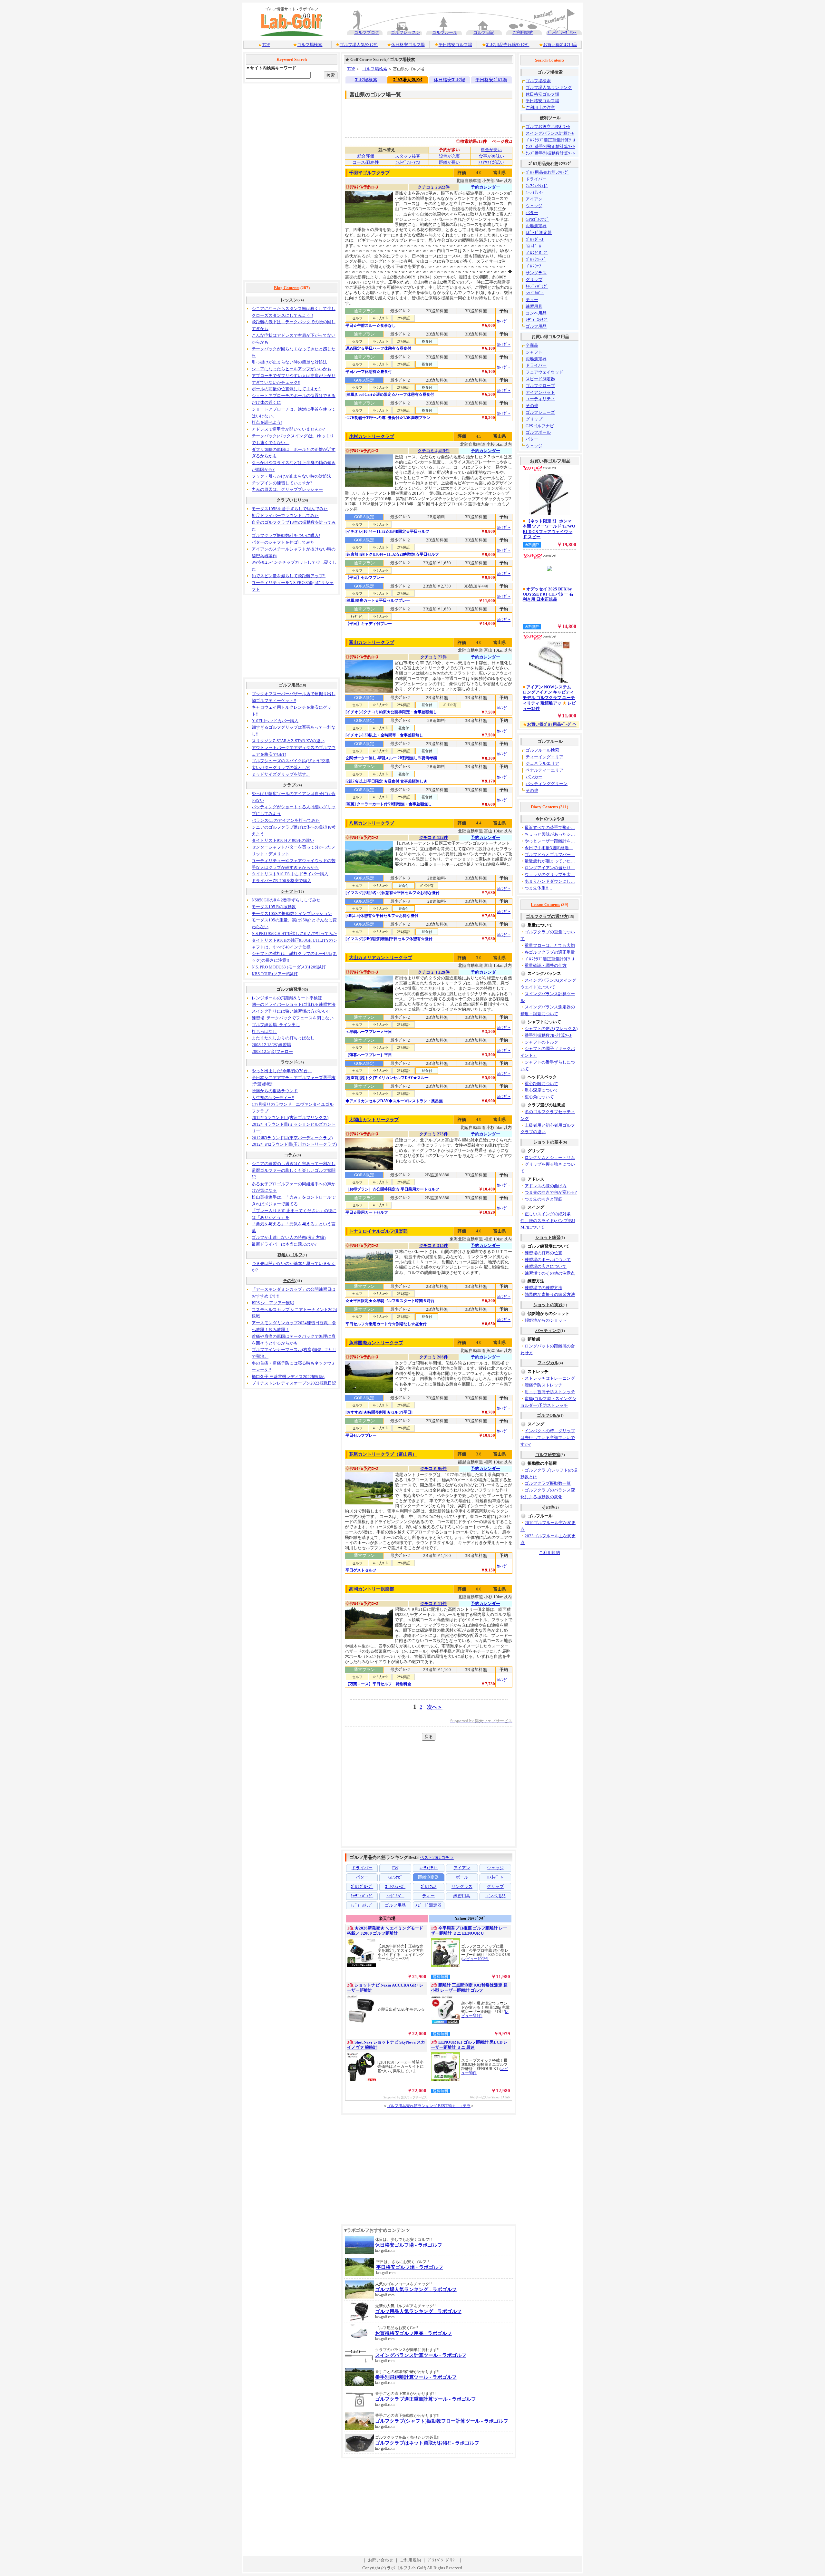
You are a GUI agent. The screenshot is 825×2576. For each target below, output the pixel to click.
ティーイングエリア (544, 757)
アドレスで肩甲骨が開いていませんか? (288, 429)
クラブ (289, 785)
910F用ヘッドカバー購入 (275, 721)
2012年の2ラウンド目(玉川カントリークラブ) (294, 1144)
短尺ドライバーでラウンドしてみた (285, 515)
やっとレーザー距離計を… (550, 841)
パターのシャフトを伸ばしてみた (283, 542)
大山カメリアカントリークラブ (381, 958)
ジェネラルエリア (542, 763)
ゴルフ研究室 (548, 1455)
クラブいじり (289, 500)
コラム (290, 1155)
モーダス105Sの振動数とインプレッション (292, 914)
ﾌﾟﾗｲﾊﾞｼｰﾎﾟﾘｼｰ (562, 32)
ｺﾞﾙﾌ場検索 (366, 80)
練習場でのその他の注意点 (550, 1273)
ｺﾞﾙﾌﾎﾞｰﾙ (535, 239)
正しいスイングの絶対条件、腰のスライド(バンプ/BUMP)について (548, 1221)
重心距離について (541, 1084)
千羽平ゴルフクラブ (369, 173)
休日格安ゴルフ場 (408, 45)
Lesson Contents (545, 904)
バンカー (534, 777)
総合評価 (366, 156)
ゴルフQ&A (548, 1415)
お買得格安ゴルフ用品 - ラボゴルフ (413, 2333)
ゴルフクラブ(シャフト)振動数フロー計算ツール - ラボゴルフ (442, 2421)
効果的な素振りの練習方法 (550, 1294)
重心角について (539, 1097)
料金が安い (491, 150)
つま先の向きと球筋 (544, 1199)
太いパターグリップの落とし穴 (281, 768)
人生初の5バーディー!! (273, 1098)
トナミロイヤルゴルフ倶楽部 (378, 1231)
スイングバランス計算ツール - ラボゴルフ (421, 2355)
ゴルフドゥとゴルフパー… (550, 855)
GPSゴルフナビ (540, 426)
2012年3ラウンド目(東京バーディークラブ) (292, 1138)
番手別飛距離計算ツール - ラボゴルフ (416, 2377)
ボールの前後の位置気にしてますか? (286, 389)
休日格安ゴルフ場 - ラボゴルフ (409, 2245)
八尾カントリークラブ (372, 823)
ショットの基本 (548, 1142)
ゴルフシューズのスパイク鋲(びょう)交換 (291, 761)
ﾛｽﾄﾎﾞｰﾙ (534, 246)
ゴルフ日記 (484, 32)
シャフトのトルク (541, 1042)
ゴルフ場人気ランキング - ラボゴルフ (416, 2289)
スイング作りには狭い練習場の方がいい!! (291, 1011)
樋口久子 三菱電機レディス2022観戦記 (288, 1377)
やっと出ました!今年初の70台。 (282, 1071)
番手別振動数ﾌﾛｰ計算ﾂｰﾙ (548, 1035)
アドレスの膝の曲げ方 (546, 1186)
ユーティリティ (540, 399)
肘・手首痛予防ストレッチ (550, 1392)
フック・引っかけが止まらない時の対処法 (291, 476)
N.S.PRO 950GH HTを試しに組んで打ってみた (294, 933)
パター (532, 213)
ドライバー (536, 179)
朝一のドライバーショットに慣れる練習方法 (294, 1004)
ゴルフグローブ (540, 386)
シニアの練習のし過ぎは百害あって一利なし (294, 1164)
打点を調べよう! (267, 422)
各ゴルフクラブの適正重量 (550, 952)
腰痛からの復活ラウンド (275, 1091)
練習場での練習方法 (544, 1288)
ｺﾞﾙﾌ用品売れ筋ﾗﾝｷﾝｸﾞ (508, 45)
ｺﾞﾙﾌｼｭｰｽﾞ (536, 259)
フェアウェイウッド (544, 372)
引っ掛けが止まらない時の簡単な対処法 (289, 362)
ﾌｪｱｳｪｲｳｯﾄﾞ (537, 186)
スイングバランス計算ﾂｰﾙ (550, 133)
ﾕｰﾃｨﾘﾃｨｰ (535, 192)
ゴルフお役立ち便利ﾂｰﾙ (548, 126)
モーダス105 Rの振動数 (274, 907)
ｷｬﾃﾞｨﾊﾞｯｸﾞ (537, 286)
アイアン (534, 199)
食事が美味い (491, 156)
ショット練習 (548, 1237)
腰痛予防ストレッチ (544, 1385)
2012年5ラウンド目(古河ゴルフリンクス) (290, 1118)
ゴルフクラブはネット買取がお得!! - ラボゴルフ (427, 2443)
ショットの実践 (548, 1305)
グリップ (534, 280)
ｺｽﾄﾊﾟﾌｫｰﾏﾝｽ (408, 162)
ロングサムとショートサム (550, 1157)
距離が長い (449, 162)
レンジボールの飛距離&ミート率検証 (287, 998)
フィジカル (548, 1363)
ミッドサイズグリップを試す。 (281, 774)
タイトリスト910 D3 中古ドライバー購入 (290, 874)
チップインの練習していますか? (282, 483)
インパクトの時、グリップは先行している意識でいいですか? (548, 1438)
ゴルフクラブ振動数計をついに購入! (286, 535)
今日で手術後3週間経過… (549, 848)
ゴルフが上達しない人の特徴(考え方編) (289, 1237)
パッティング (548, 1331)
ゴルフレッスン (406, 32)
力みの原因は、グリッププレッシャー (287, 489)
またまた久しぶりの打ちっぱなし (283, 1038)
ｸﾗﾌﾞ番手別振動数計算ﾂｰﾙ (550, 153)
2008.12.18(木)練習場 (271, 1045)
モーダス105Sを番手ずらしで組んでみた (290, 509)
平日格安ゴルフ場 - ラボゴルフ (410, 2267)
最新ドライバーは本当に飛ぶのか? (284, 1244)
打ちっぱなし (264, 1031)
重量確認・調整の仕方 (546, 965)
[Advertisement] (292, 182)
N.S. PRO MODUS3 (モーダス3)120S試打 (289, 967)
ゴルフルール (445, 32)
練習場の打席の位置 (544, 1253)
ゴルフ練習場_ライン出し (276, 1025)
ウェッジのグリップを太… (550, 875)
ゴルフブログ (367, 32)
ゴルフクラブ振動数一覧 (548, 1483)
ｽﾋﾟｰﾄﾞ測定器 (539, 233)
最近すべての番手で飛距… (550, 827)
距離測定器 (536, 226)
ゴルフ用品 (289, 685)
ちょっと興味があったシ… (550, 834)
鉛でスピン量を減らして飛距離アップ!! (289, 576)
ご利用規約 (523, 32)
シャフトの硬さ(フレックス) (551, 1029)
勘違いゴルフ (290, 1255)
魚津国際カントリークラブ (376, 1343)
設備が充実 (449, 156)
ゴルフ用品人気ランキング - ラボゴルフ (418, 2311)
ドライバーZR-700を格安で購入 (281, 881)
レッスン (289, 300)
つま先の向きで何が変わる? (551, 1192)
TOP (266, 45)
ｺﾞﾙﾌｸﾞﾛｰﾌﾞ (537, 253)
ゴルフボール (538, 432)
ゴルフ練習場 (289, 989)
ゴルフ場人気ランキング (549, 87)
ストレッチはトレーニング (550, 1378)
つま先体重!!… (539, 888)
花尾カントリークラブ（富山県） (383, 1454)
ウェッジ (534, 206)
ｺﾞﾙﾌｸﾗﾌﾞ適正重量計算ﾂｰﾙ (551, 140)
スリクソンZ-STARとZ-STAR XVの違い (288, 741)
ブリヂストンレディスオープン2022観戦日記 (294, 1383)
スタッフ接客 (408, 156)
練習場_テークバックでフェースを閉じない (293, 1018)
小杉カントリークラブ (372, 437)
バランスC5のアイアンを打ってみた (286, 820)
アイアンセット (540, 392)
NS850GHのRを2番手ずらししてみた (286, 900)
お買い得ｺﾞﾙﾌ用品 (560, 45)
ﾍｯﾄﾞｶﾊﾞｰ (535, 293)
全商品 (532, 345)
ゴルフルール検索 (542, 750)
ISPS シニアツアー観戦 (273, 1303)
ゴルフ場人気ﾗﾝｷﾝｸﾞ (359, 45)
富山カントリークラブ (372, 642)
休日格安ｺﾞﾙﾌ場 (450, 80)
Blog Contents (287, 288)
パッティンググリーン (547, 784)
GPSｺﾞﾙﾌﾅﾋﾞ (537, 219)
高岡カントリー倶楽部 (372, 1589)
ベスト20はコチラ (437, 1857)
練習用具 (534, 306)
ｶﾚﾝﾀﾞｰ (504, 321)
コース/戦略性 (366, 162)
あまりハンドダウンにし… (550, 881)
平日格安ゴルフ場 (455, 45)
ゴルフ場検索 (310, 45)
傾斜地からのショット (546, 1320)
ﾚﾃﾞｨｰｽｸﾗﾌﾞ (537, 320)
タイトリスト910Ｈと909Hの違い (283, 840)
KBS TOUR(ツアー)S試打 (275, 974)
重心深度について (541, 1090)
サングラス (536, 273)
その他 (289, 1281)
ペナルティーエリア (544, 770)
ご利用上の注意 (540, 107)
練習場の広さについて (546, 1266)
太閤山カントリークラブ (374, 1120)
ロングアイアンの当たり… (550, 868)
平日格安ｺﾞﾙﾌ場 (491, 80)
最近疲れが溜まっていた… (550, 861)
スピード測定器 (540, 379)
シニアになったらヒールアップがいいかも (291, 369)
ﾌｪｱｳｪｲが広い (491, 162)
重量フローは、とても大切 (550, 945)
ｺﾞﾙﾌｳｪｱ (534, 266)
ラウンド (289, 1062)
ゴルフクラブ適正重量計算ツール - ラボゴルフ (426, 2399)
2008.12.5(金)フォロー (272, 1051)
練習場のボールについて (548, 1260)
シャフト (289, 891)
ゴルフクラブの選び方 (547, 916)
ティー (532, 300)
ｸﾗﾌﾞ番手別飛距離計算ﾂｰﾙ (550, 146)
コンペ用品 (536, 313)
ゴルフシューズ (540, 412)
